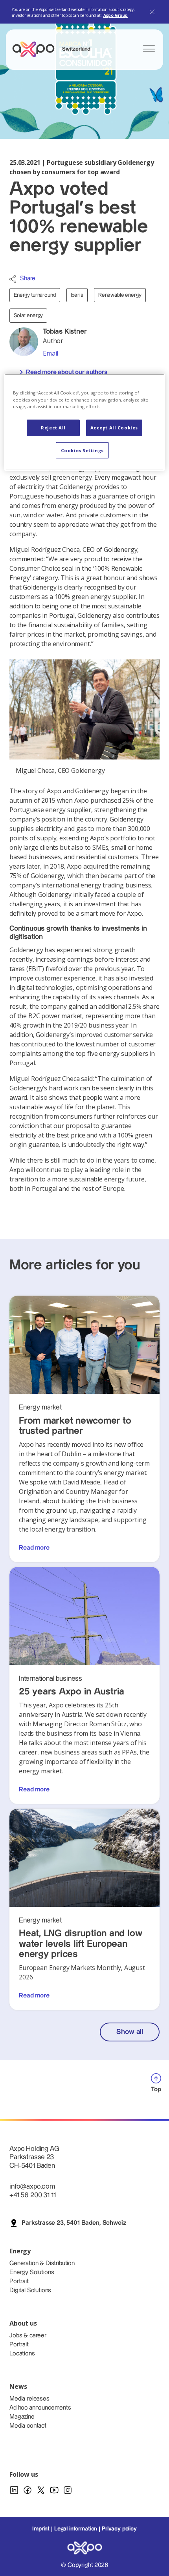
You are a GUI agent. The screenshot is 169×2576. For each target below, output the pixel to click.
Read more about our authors (67, 372)
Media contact (28, 2426)
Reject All (53, 428)
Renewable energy (120, 295)
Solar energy (28, 316)
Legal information (76, 2529)
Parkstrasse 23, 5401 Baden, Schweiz (74, 2223)
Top (156, 2089)
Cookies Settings (82, 450)
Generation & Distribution (42, 2263)
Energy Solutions (32, 2272)
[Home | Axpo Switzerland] (37, 49)
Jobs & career (28, 2336)
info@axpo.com (32, 2186)
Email (51, 353)
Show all (130, 2032)
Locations (22, 2354)
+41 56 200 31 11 (32, 2195)
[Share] (13, 279)
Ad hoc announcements (40, 2408)
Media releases (29, 2399)
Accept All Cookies (114, 428)
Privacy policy (119, 2529)
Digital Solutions (30, 2290)
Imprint (41, 2529)
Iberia (77, 295)
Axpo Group (116, 15)
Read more (34, 1548)
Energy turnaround (35, 295)
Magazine (22, 2417)
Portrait (19, 2281)
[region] (85, 422)
